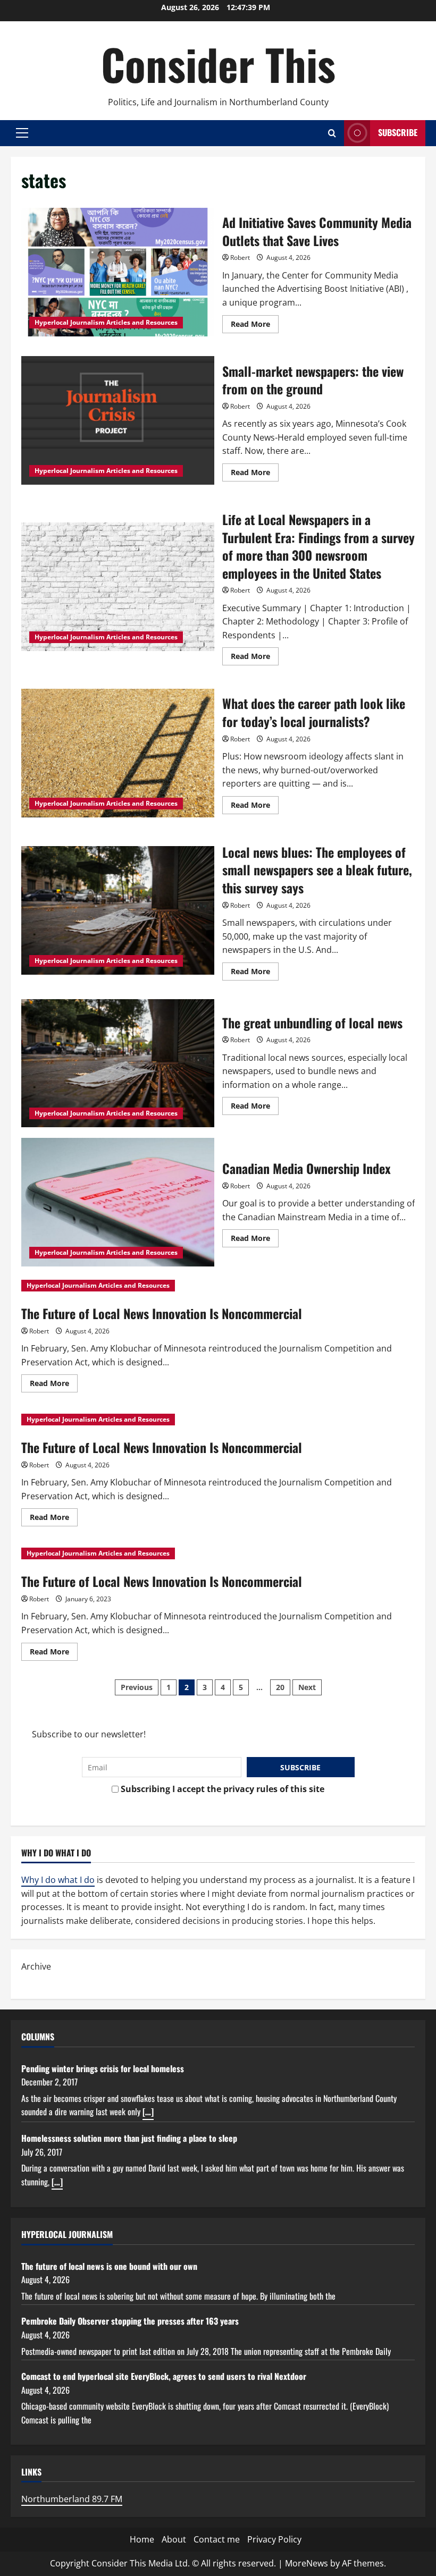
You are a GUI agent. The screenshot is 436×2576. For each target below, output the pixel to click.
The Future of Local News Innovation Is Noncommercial (162, 1313)
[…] (148, 2112)
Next (307, 1687)
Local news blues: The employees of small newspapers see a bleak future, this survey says (118, 910)
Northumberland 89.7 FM (72, 2499)
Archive (36, 1966)
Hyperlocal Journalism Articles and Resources (106, 322)
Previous (137, 1687)
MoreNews (307, 2563)
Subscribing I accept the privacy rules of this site (221, 1789)
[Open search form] (332, 133)
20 (280, 1687)
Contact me (217, 2539)
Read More (255, 326)
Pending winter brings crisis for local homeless (103, 2068)
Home (142, 2539)
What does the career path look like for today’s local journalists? (118, 753)
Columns (38, 2037)
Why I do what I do (58, 1880)
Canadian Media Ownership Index (118, 1202)
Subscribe (398, 132)
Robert (240, 257)
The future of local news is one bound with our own (109, 2266)
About (174, 2539)
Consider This (218, 64)
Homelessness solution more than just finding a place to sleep (129, 2138)
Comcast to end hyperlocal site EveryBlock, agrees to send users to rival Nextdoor (164, 2376)
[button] (22, 133)
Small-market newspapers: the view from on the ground (118, 420)
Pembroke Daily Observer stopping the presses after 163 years (130, 2321)
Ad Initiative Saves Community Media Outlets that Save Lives (118, 272)
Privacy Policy (274, 2539)
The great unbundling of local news (118, 1063)
